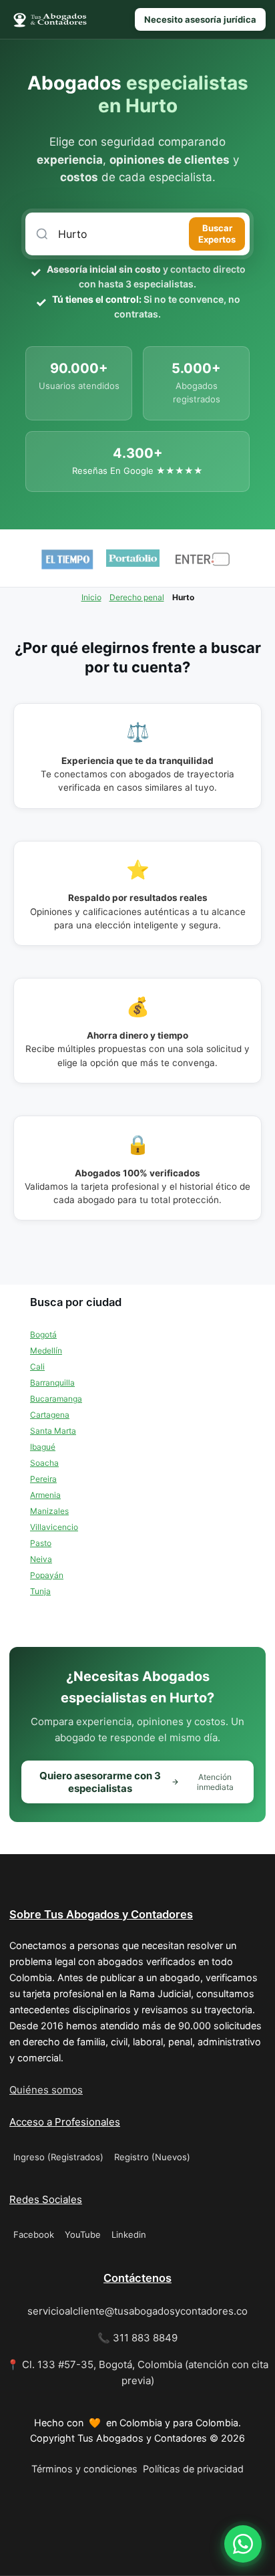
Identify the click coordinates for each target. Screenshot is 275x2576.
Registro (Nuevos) (152, 2157)
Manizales (49, 1511)
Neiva (41, 1559)
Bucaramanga (56, 1399)
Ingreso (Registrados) (58, 2157)
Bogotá (43, 1334)
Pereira (43, 1479)
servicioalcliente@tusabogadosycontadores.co (137, 2311)
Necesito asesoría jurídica (200, 19)
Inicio (91, 597)
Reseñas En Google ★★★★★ (137, 471)
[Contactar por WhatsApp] (243, 2544)
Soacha (44, 1463)
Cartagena (50, 1415)
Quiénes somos (46, 2090)
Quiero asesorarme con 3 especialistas (136, 1782)
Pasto (41, 1543)
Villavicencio (54, 1527)
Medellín (46, 1350)
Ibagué (43, 1447)
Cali (37, 1367)
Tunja (40, 1591)
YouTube (83, 2234)
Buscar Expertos (217, 234)
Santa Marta (53, 1431)
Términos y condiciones (84, 2469)
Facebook (34, 2234)
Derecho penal (137, 597)
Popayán (47, 1575)
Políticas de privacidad (193, 2469)
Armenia (45, 1495)
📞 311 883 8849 (137, 2338)
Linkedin (129, 2234)
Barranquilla (52, 1383)
